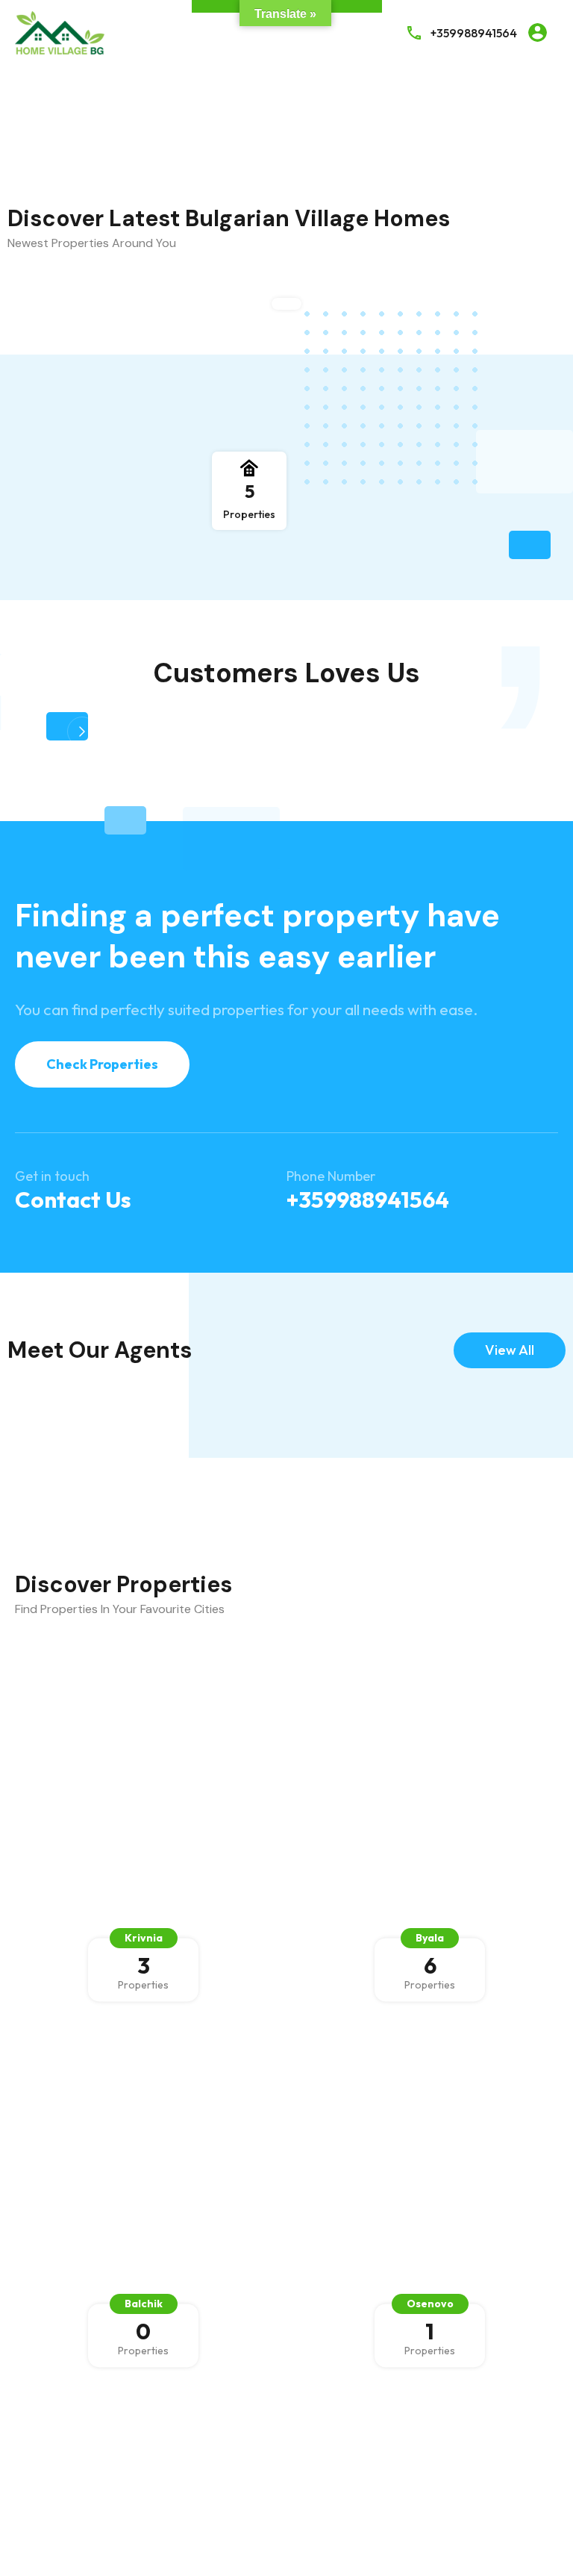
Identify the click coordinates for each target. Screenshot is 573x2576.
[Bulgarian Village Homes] (60, 31)
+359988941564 (474, 33)
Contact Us (73, 1200)
